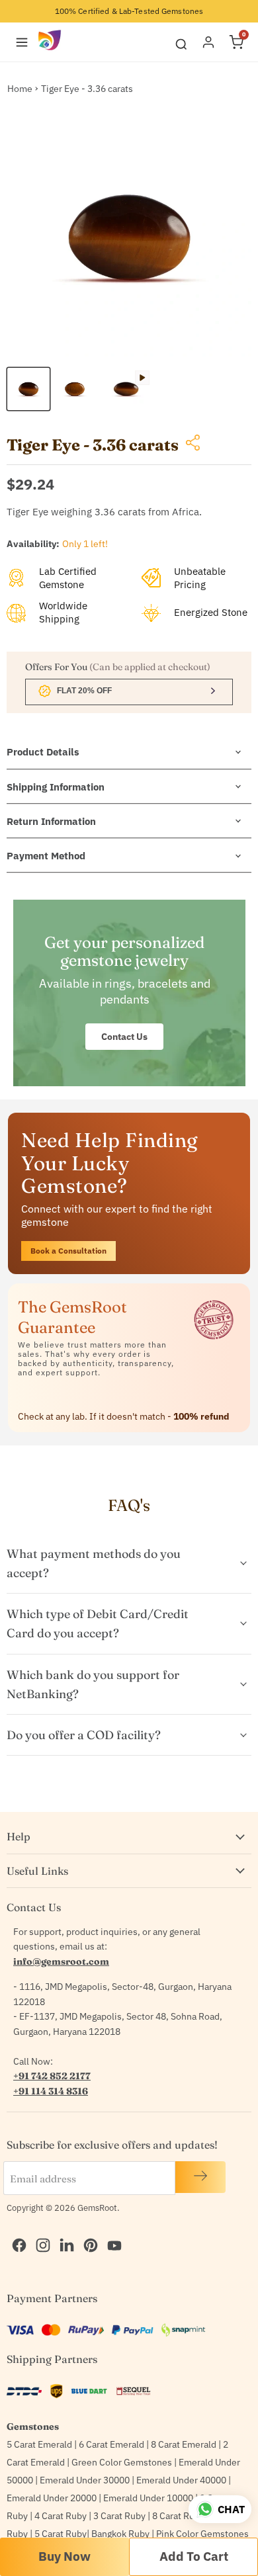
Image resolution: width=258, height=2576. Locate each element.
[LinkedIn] (64, 2231)
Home (20, 89)
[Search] (181, 42)
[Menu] (22, 42)
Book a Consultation (68, 1251)
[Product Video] (126, 389)
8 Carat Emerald (184, 2444)
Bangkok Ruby (120, 2534)
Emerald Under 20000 (52, 2498)
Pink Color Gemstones (202, 2534)
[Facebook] (16, 2231)
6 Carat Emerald (111, 2444)
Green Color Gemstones (122, 2462)
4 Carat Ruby (61, 2516)
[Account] (208, 42)
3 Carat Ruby (119, 2516)
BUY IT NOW (64, 2557)
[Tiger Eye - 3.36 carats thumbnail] (28, 389)
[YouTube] (111, 2231)
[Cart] (236, 42)
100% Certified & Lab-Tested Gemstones (129, 11)
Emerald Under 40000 (181, 2480)
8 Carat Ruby (178, 2516)
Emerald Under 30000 (85, 2480)
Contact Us (124, 1037)
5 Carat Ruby (61, 2534)
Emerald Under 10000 (148, 2498)
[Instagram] (40, 2231)
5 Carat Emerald (39, 2444)
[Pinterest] (87, 2231)
